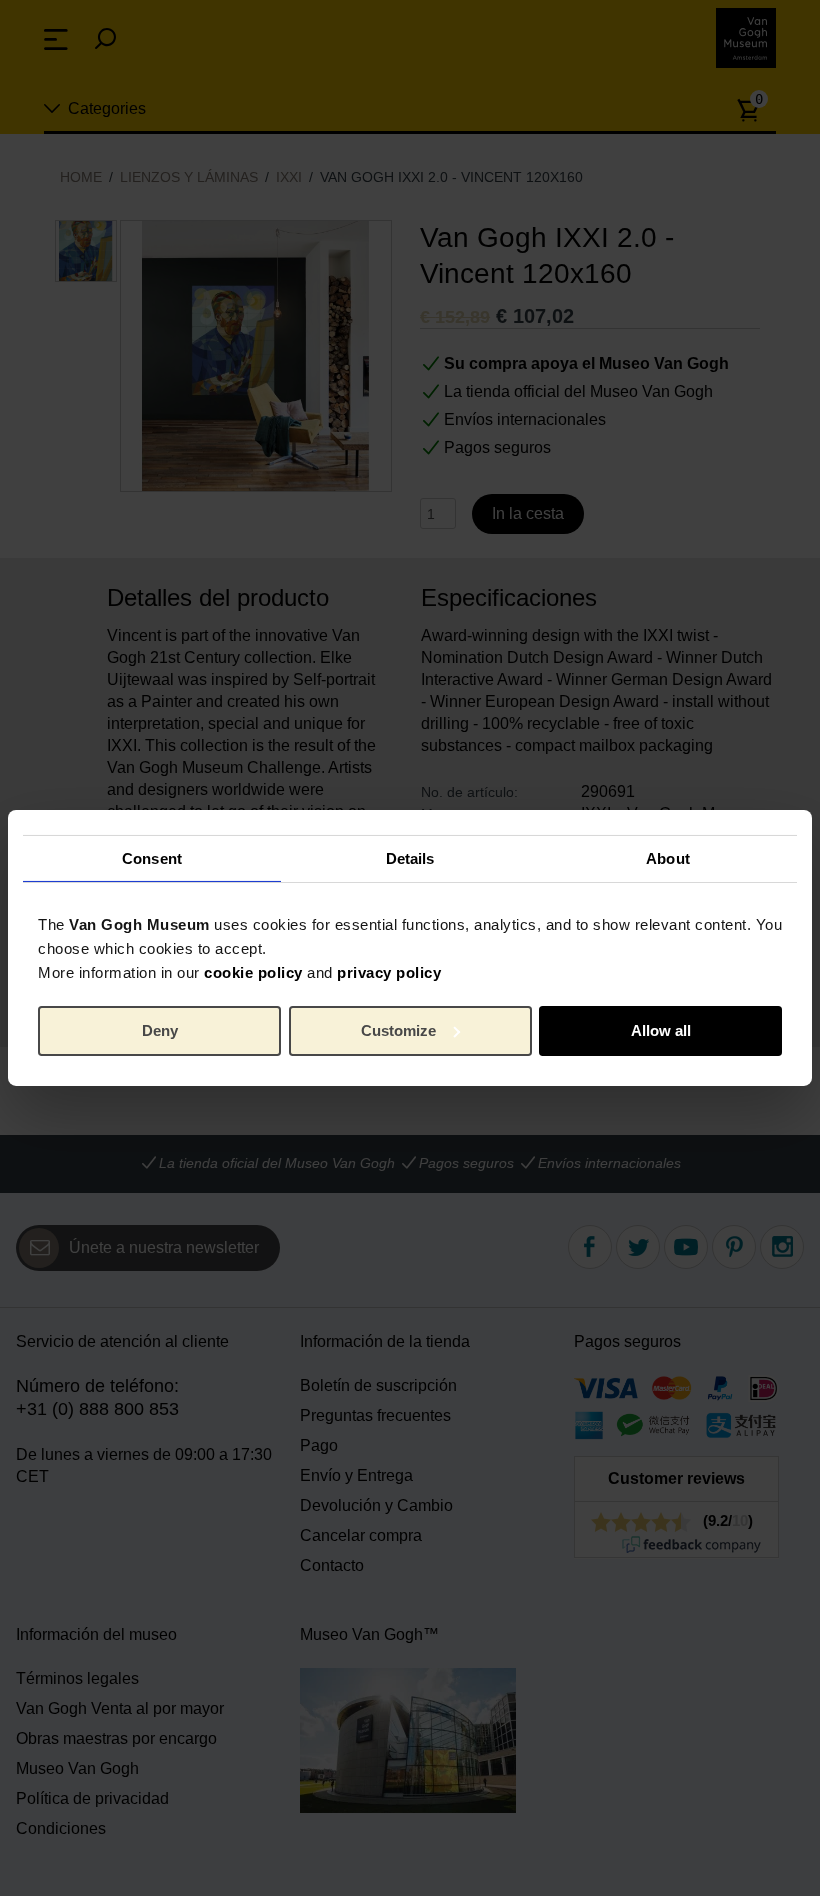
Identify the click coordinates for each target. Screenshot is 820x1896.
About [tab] (668, 857)
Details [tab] (410, 857)
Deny (160, 1030)
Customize (398, 1030)
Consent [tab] (152, 857)
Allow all (661, 1030)
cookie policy (253, 972)
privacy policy (389, 972)
